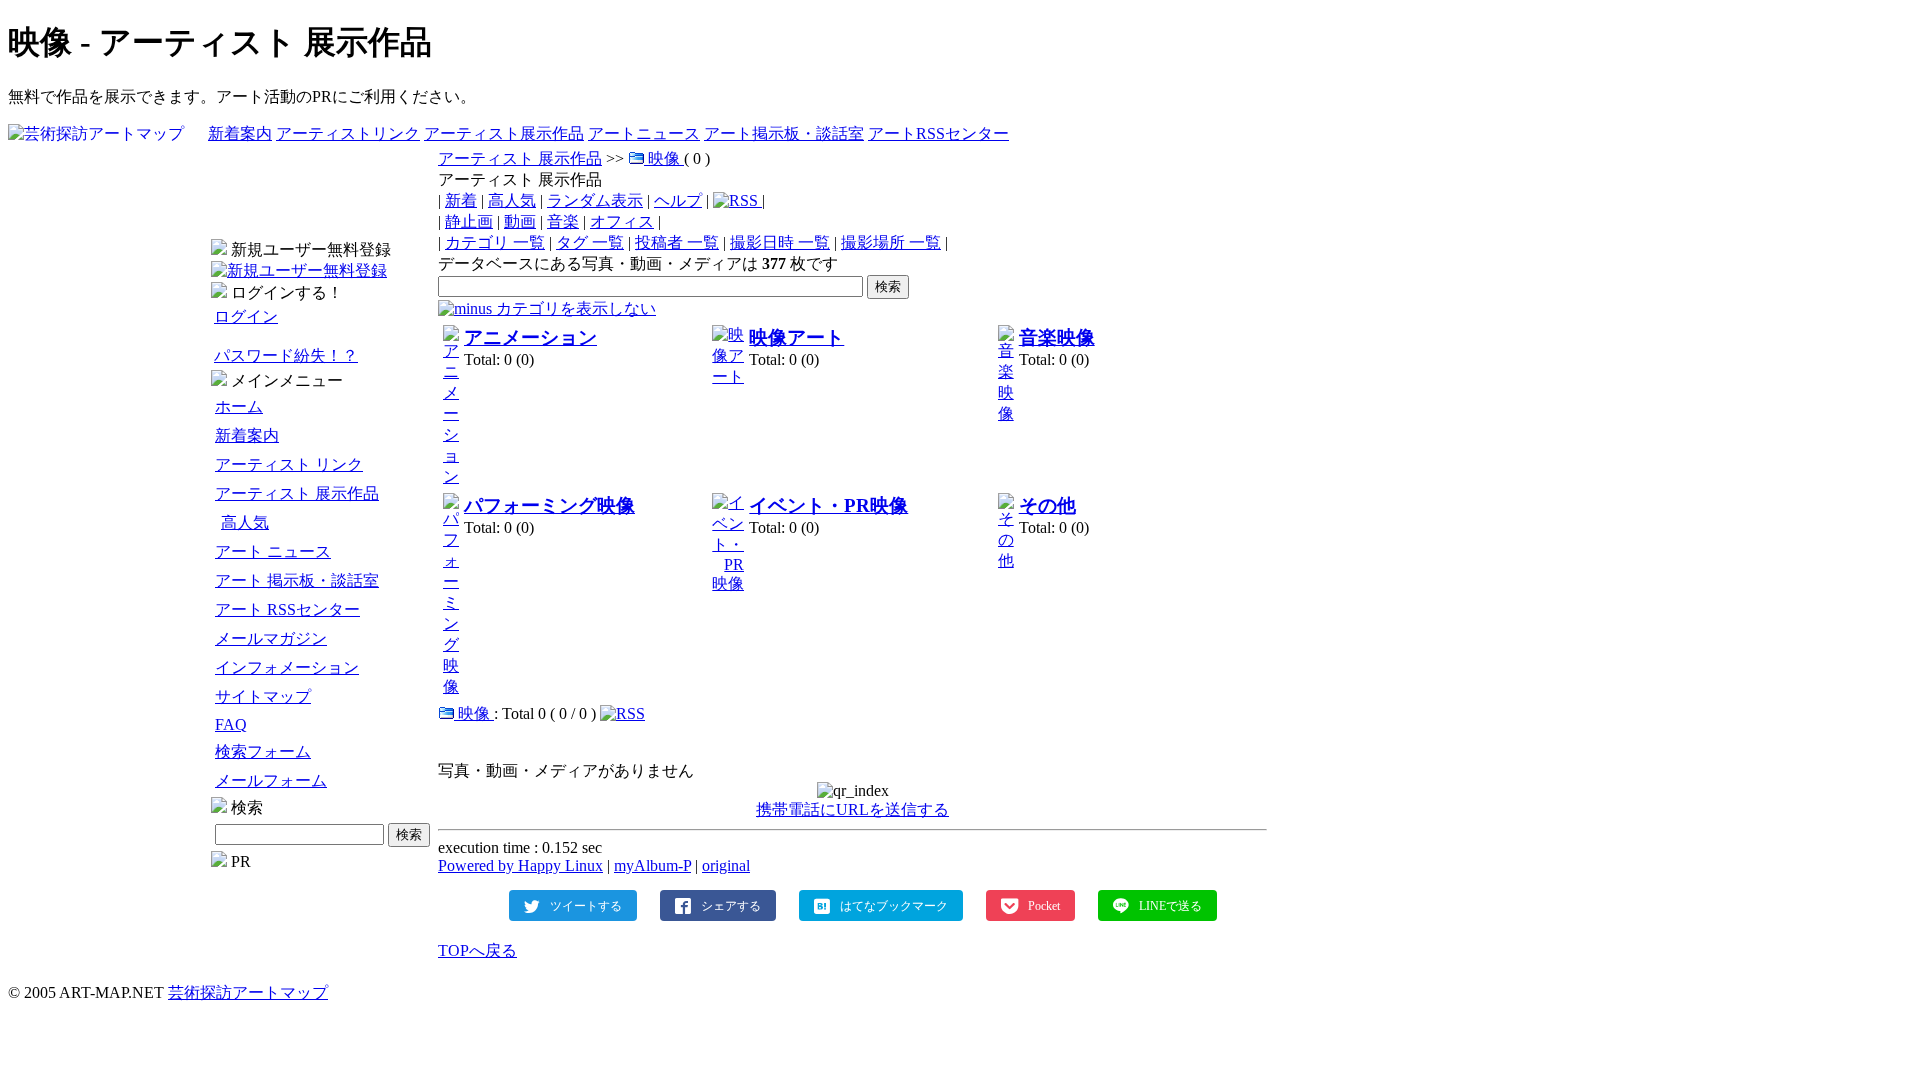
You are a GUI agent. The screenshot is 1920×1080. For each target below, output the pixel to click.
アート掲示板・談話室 (784, 133)
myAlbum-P (652, 865)
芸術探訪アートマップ (248, 992)
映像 (666, 158)
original (726, 865)
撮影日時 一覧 (780, 242)
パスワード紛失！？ (286, 355)
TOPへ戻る (477, 950)
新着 (461, 200)
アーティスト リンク (289, 464)
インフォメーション (287, 667)
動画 (520, 221)
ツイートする (586, 905)
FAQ (231, 724)
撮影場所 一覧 (891, 242)
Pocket (1044, 905)
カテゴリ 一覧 (495, 242)
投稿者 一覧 (677, 242)
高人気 (245, 522)
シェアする (731, 905)
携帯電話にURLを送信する (852, 809)
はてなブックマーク (894, 905)
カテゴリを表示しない (574, 308)
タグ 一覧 (590, 242)
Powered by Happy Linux (520, 865)
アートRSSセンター (938, 133)
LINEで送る (1170, 905)
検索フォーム (263, 751)
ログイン (246, 316)
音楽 (563, 221)
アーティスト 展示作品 (297, 493)
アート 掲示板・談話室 (297, 580)
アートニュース (644, 133)
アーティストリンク (348, 133)
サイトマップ (263, 696)
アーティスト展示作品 (504, 133)
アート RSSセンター (287, 609)
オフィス (622, 221)
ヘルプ (678, 200)
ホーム (239, 406)
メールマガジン (271, 638)
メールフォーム (271, 780)
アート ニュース (273, 551)
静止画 (469, 221)
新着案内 (240, 133)
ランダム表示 (595, 200)
